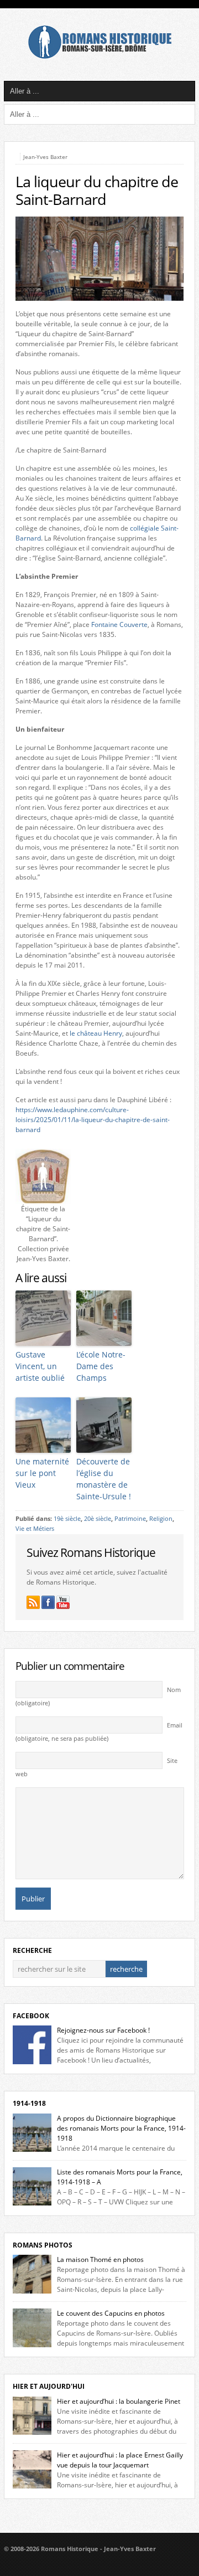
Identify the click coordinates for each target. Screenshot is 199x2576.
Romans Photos (43, 2245)
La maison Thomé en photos (100, 2259)
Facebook (31, 2016)
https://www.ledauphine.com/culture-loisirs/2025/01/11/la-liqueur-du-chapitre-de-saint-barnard (93, 1120)
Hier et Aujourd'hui (49, 2386)
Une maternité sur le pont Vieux (42, 1473)
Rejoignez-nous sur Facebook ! (103, 2030)
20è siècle (98, 1519)
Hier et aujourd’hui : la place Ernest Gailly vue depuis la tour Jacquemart (120, 2460)
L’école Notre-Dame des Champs (101, 1366)
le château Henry (96, 1033)
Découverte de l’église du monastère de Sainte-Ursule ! (104, 1479)
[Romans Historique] (99, 56)
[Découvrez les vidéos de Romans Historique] (63, 1602)
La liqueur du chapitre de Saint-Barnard (97, 191)
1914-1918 (29, 2103)
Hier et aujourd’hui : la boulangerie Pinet (119, 2401)
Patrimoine (130, 1519)
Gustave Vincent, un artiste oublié (40, 1366)
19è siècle (67, 1519)
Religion (161, 1519)
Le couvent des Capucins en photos (111, 2313)
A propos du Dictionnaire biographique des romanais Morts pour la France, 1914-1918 (121, 2128)
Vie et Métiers (35, 1529)
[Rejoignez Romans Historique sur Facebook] (48, 1602)
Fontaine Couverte (119, 624)
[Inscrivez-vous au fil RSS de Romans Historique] (33, 1602)
